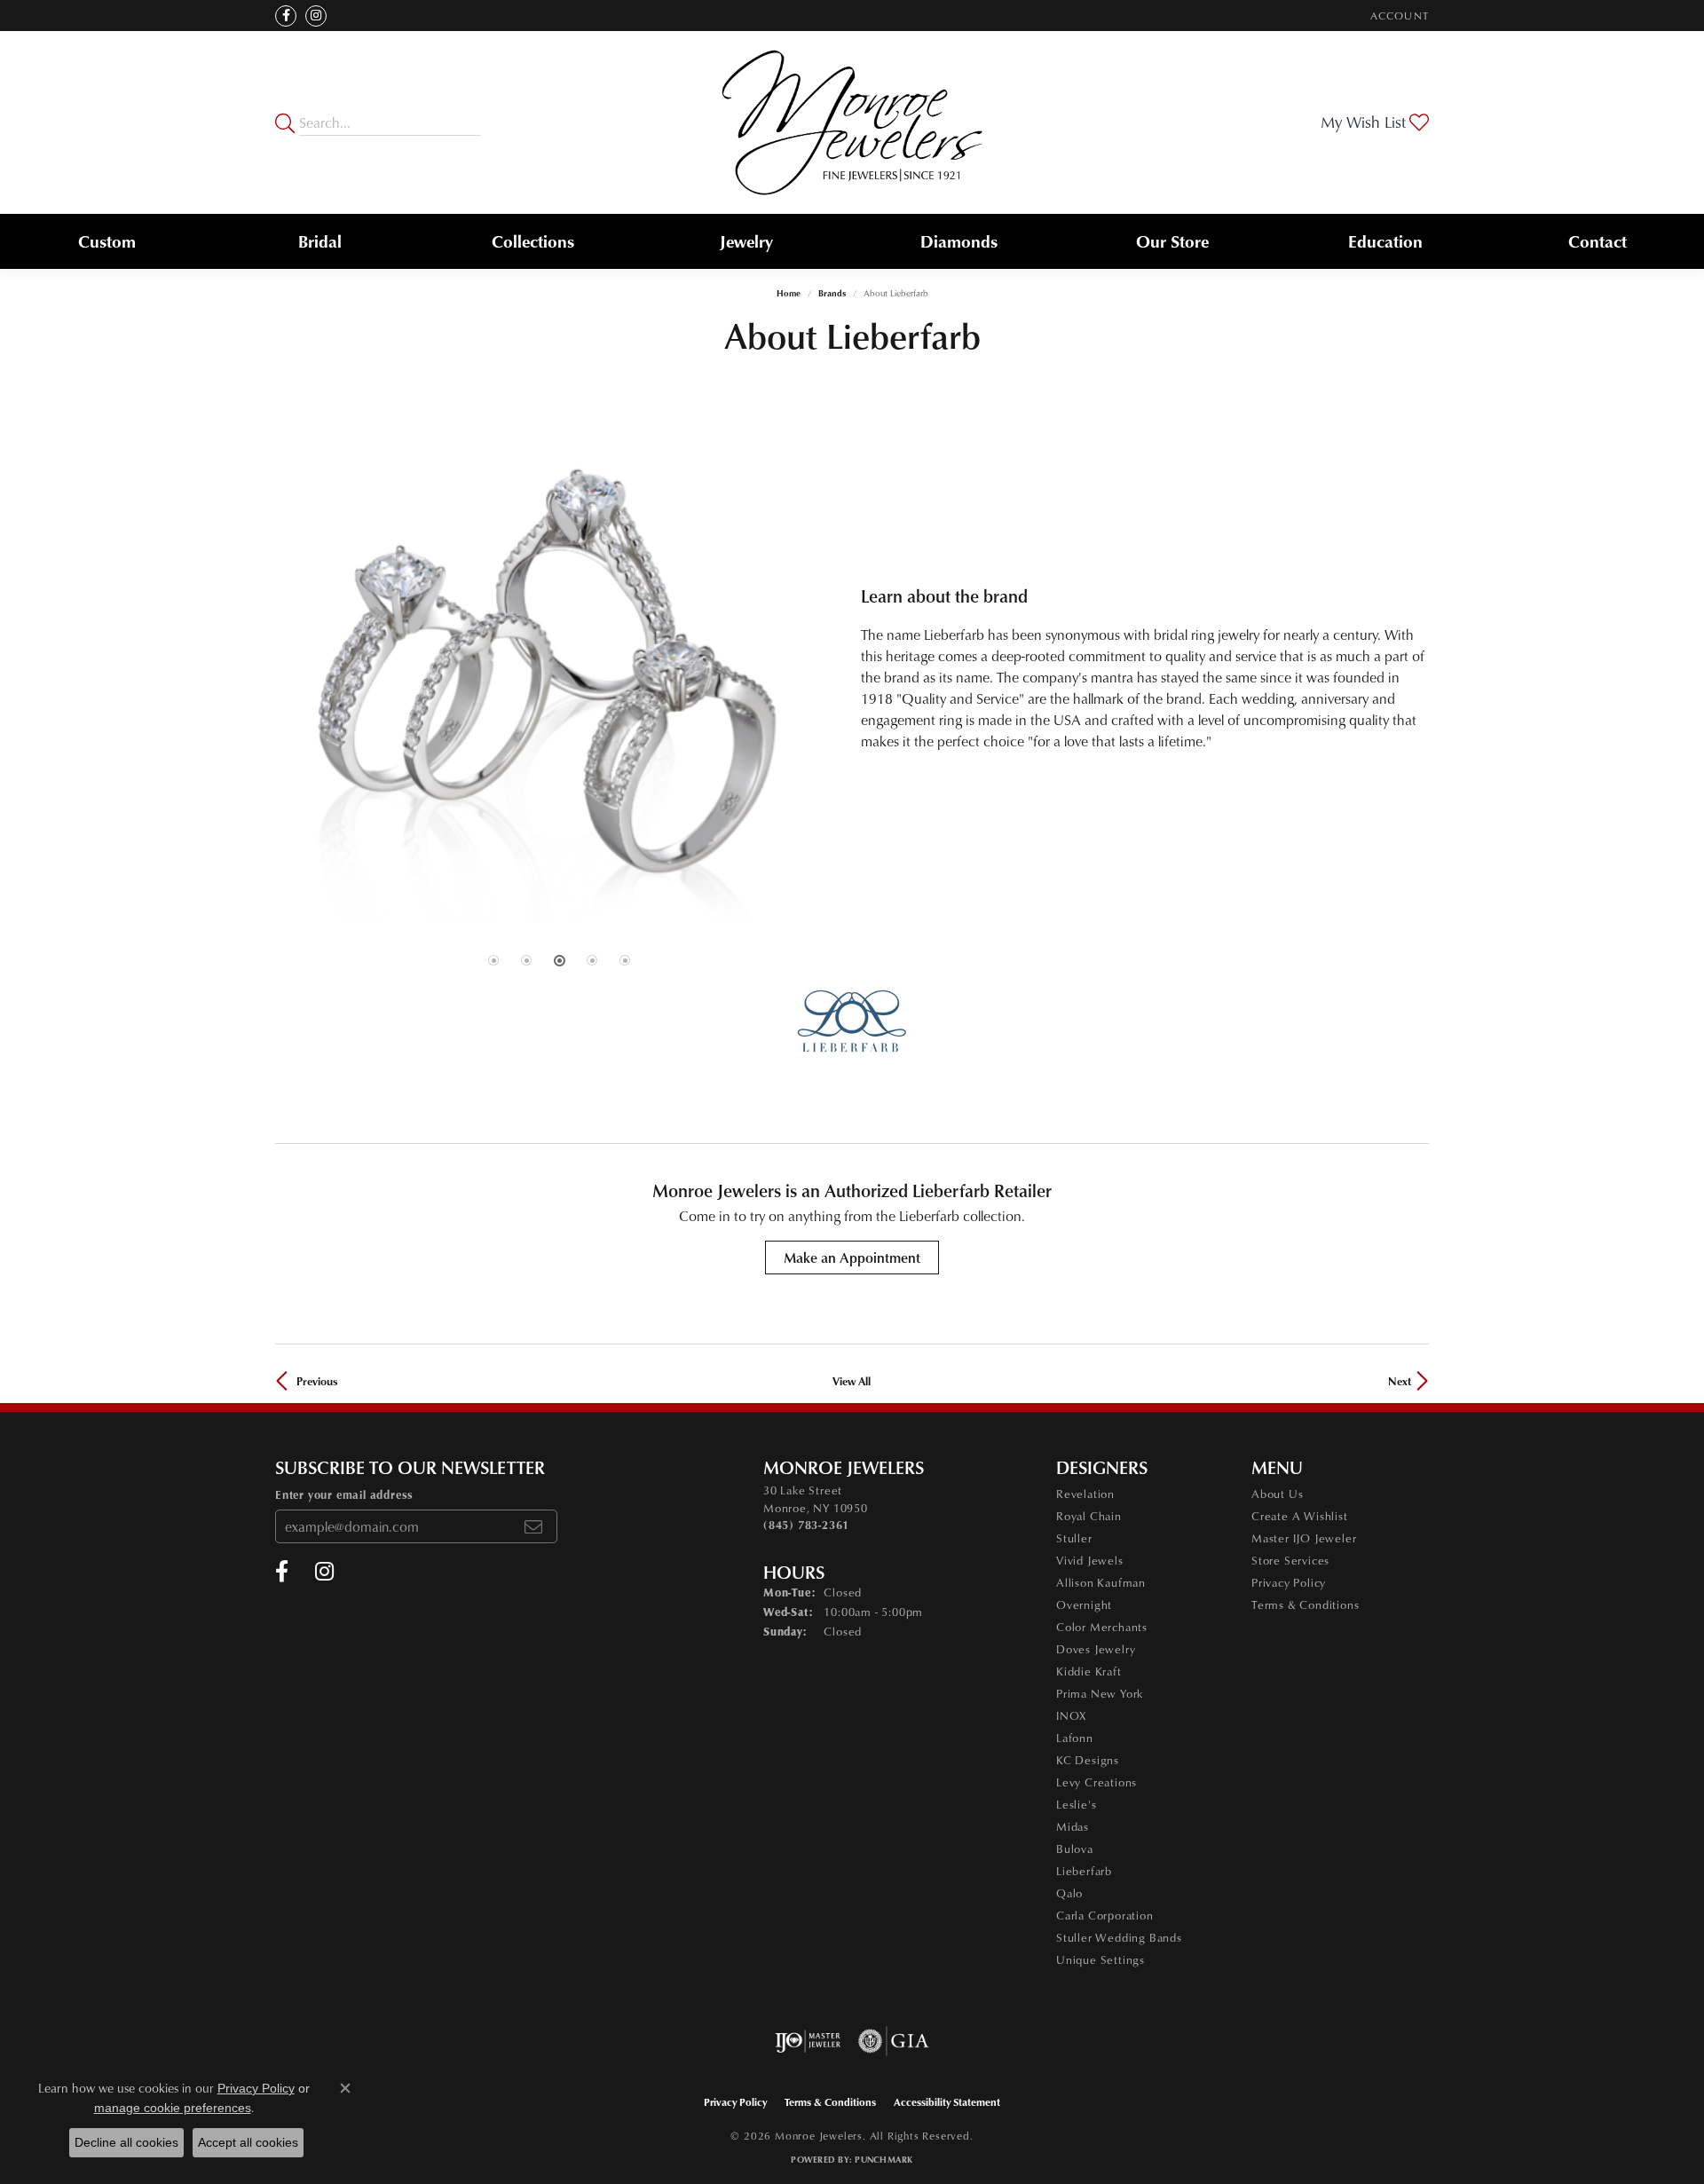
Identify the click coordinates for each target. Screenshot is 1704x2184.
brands (832, 293)
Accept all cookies (248, 2142)
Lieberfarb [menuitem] (1084, 1871)
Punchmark (884, 2159)
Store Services (1290, 1560)
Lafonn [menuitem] (1075, 1738)
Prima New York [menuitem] (1100, 1693)
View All (852, 1381)
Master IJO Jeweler (1304, 1538)
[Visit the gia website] (894, 2041)
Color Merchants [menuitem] (1102, 1627)
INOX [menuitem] (1071, 1715)
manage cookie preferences (173, 2108)
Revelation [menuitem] (1085, 1494)
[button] (1398, 16)
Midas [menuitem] (1073, 1826)
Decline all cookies (126, 2142)
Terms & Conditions (1305, 1604)
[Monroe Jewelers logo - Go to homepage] (852, 122)
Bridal (320, 241)
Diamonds (959, 241)
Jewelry (746, 241)
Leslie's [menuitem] (1076, 1804)
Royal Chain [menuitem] (1089, 1516)
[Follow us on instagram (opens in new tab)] (316, 16)
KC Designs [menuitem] (1088, 1760)
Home (789, 293)
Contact (1597, 241)
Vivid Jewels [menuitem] (1090, 1560)
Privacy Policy (1289, 1582)
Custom (107, 241)
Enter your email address (344, 1494)
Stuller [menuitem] (1074, 1538)
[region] (559, 669)
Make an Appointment (852, 1258)
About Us (1277, 1494)
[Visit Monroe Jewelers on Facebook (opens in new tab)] (286, 16)
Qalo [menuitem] (1069, 1893)
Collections (533, 241)
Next (1400, 1381)
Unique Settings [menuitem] (1100, 1959)
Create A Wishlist (1300, 1516)
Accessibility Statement (947, 2102)
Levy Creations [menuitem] (1097, 1782)
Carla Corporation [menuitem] (1105, 1915)
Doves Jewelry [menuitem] (1096, 1649)
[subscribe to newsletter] (533, 1526)
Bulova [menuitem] (1075, 1849)
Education (1385, 241)
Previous (317, 1381)
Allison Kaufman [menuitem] (1101, 1582)
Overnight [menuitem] (1084, 1604)
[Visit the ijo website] (808, 2041)
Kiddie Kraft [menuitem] (1089, 1671)
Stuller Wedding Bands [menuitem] (1119, 1937)
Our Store (1172, 241)
